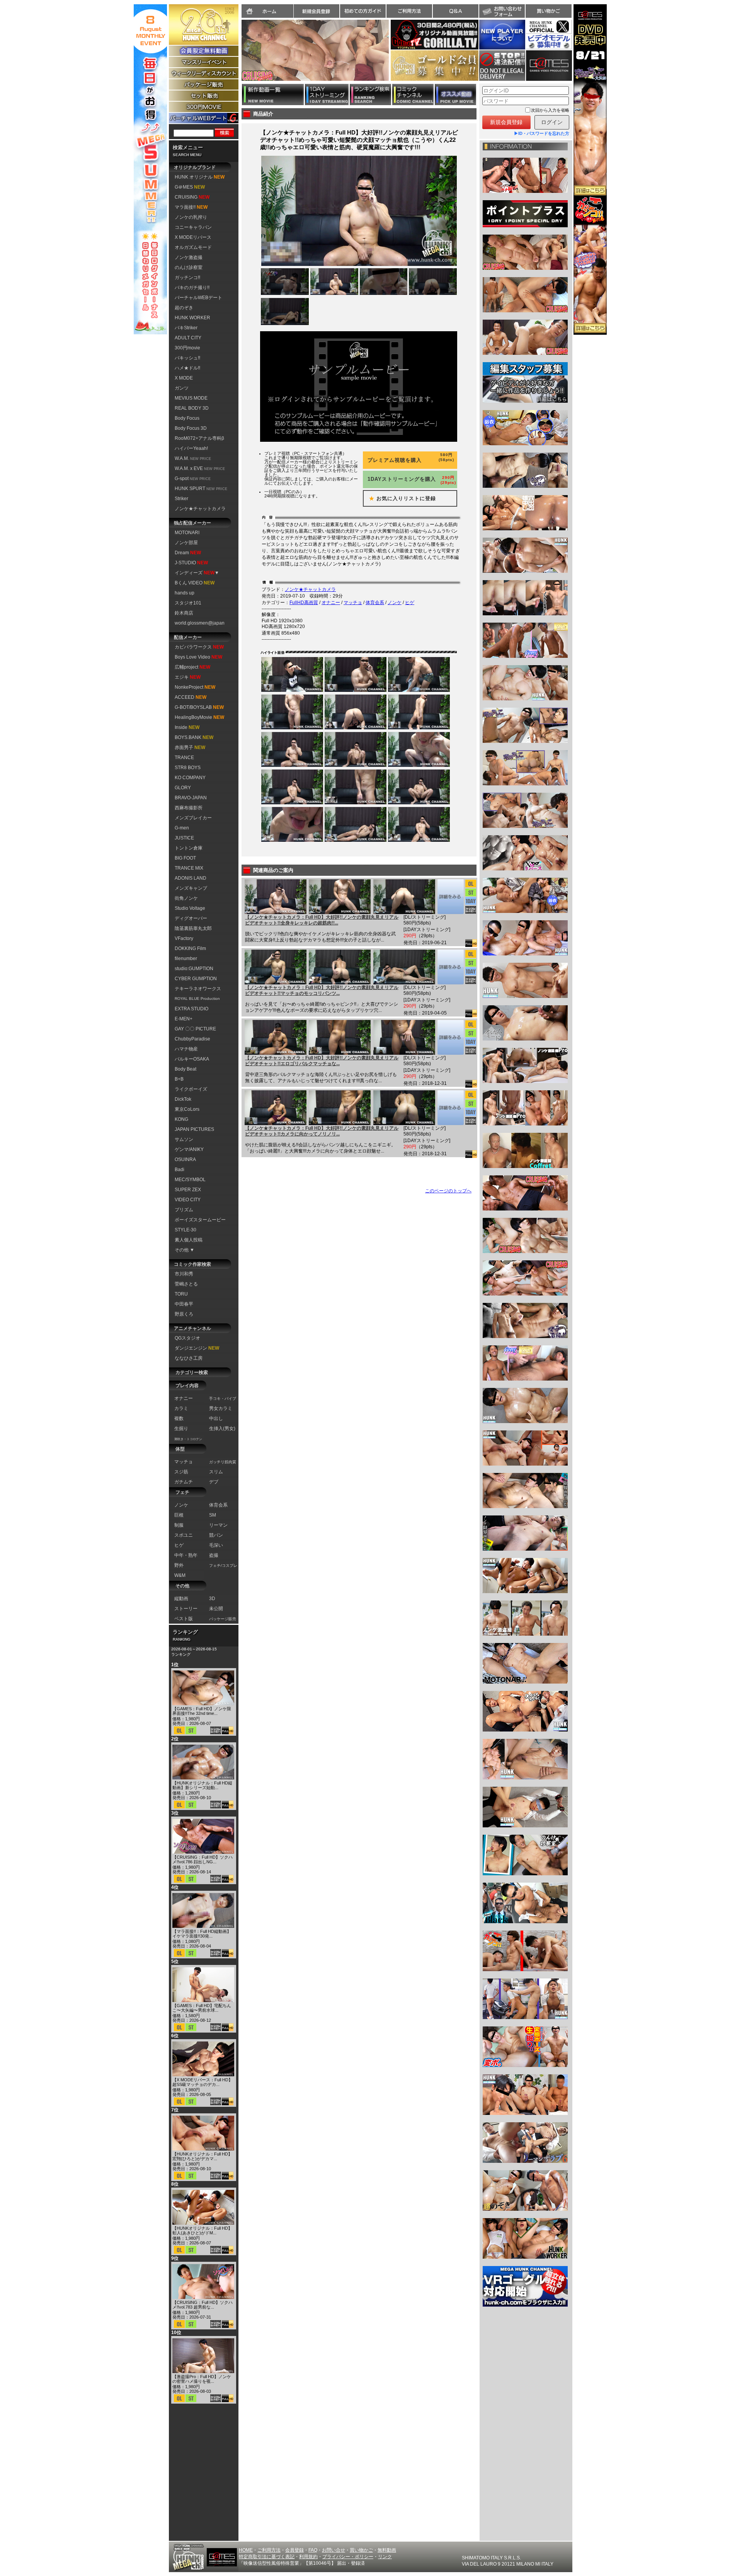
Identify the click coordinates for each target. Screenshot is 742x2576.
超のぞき (184, 308)
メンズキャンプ (191, 888)
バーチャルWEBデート (198, 298)
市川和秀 (184, 1274)
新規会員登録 (317, 11)
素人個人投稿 (189, 1240)
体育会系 (375, 603)
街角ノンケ (186, 898)
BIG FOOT (185, 858)
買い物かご (548, 11)
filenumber (186, 959)
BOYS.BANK (194, 737)
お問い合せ (334, 2550)
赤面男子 (190, 747)
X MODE (184, 378)
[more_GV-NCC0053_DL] (450, 1108)
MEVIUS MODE (191, 398)
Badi (180, 1170)
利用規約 (308, 2557)
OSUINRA (185, 1159)
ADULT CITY (188, 338)
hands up (185, 593)
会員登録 (294, 2550)
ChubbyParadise (192, 1039)
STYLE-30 (185, 1230)
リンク (385, 2557)
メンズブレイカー (193, 818)
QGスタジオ (187, 1338)
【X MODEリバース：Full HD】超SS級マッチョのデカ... (203, 2082)
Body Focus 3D (191, 428)
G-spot (193, 478)
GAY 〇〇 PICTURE (195, 1029)
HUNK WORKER (192, 318)
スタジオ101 (188, 603)
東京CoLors (187, 1109)
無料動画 (387, 2550)
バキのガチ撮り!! (192, 288)
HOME (246, 2550)
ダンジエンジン (197, 1348)
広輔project (192, 667)
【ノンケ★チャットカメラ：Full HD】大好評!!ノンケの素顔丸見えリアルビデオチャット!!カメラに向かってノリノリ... (322, 1131)
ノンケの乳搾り (191, 217)
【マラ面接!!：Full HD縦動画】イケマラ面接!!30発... (202, 1934)
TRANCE (184, 758)
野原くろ (184, 1314)
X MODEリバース (193, 237)
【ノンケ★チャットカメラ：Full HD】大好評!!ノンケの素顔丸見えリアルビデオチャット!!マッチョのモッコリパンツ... (322, 991)
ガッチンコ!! (187, 278)
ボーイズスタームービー (200, 1220)
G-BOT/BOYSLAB (199, 707)
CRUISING (192, 197)
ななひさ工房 (189, 1358)
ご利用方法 (409, 11)
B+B (179, 1079)
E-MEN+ (184, 1019)
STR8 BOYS (188, 768)
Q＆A (456, 11)
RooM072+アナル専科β (199, 438)
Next (393, 55)
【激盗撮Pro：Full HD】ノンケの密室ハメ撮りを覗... (202, 2379)
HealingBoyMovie (199, 717)
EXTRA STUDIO (191, 1009)
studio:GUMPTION (194, 969)
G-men (182, 828)
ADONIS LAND (191, 878)
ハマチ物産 (186, 1049)
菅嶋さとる (186, 1284)
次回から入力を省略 (550, 110)
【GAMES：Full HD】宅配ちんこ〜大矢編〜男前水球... (202, 2008)
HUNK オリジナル (200, 177)
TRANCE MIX (189, 868)
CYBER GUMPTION (196, 979)
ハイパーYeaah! (191, 448)
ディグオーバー (191, 918)
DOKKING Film (190, 948)
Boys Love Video (198, 657)
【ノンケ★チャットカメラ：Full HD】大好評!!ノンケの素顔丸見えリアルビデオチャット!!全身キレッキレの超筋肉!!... (322, 920)
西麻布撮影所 (189, 808)
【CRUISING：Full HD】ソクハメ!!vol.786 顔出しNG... (203, 1859)
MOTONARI (187, 533)
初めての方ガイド (363, 11)
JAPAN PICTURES (194, 1129)
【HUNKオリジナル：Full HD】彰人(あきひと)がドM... (202, 2230)
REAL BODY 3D (192, 408)
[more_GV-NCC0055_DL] (450, 967)
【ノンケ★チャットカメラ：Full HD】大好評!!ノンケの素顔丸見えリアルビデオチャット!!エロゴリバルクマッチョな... (322, 1061)
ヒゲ (410, 603)
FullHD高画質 (304, 603)
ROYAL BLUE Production (197, 999)
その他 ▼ (185, 1250)
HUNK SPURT (201, 489)
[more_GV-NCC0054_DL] (450, 1037)
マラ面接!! (191, 207)
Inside (187, 727)
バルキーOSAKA (192, 1059)
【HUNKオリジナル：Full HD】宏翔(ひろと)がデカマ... (202, 2156)
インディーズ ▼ (197, 573)
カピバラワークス (199, 647)
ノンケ (395, 603)
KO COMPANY (190, 778)
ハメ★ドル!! (187, 368)
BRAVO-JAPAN (191, 798)
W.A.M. (193, 458)
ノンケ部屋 (186, 543)
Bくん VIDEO (195, 583)
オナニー (331, 603)
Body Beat (185, 1069)
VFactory (184, 938)
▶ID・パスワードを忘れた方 (542, 133)
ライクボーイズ (191, 1089)
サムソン (184, 1139)
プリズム (184, 1210)
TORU (181, 1294)
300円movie (187, 348)
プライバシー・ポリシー (348, 2557)
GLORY (183, 788)
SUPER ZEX (188, 1190)
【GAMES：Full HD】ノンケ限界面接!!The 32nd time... (202, 1711)
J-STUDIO (191, 563)
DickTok (183, 1099)
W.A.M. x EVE (200, 468)
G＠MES (190, 187)
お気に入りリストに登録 (400, 498)
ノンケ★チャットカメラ (200, 509)
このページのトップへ (448, 1191)
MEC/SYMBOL (190, 1180)
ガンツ (182, 388)
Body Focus (187, 418)
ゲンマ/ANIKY (189, 1149)
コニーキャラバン (193, 227)
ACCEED (191, 697)
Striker (181, 499)
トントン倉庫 (189, 848)
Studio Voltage (190, 908)
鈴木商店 (184, 613)
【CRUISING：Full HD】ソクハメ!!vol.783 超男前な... (203, 2305)
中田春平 (184, 1304)
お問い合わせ (502, 11)
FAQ (313, 2550)
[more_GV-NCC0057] (450, 897)
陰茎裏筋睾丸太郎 (193, 928)
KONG (181, 1119)
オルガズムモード (193, 247)
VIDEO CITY (188, 1200)
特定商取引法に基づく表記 (267, 2557)
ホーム (267, 11)
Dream (188, 553)
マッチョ (353, 603)
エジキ (188, 677)
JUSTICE (184, 838)
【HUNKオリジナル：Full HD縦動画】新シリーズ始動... (202, 1785)
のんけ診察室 (189, 267)
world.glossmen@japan (200, 623)
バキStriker (186, 328)
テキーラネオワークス (198, 989)
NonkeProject (195, 687)
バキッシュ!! (187, 358)
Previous (238, 55)
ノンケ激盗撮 (189, 257)
